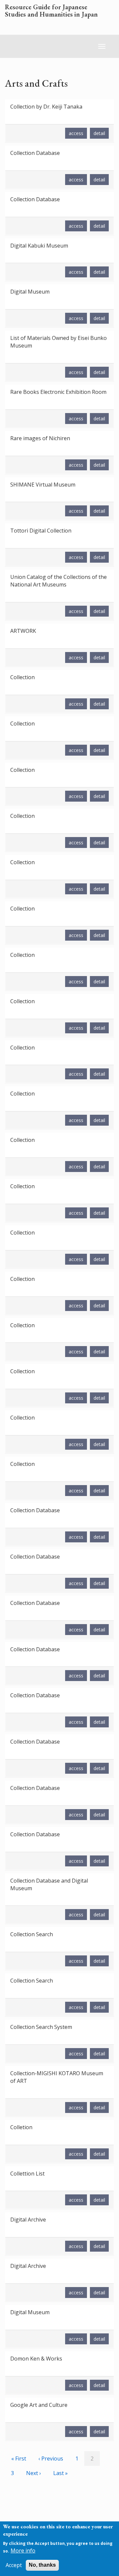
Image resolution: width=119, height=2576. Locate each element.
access (76, 133)
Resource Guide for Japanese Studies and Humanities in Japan (51, 11)
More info (23, 2551)
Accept (14, 2565)
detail (99, 133)
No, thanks (42, 2565)
